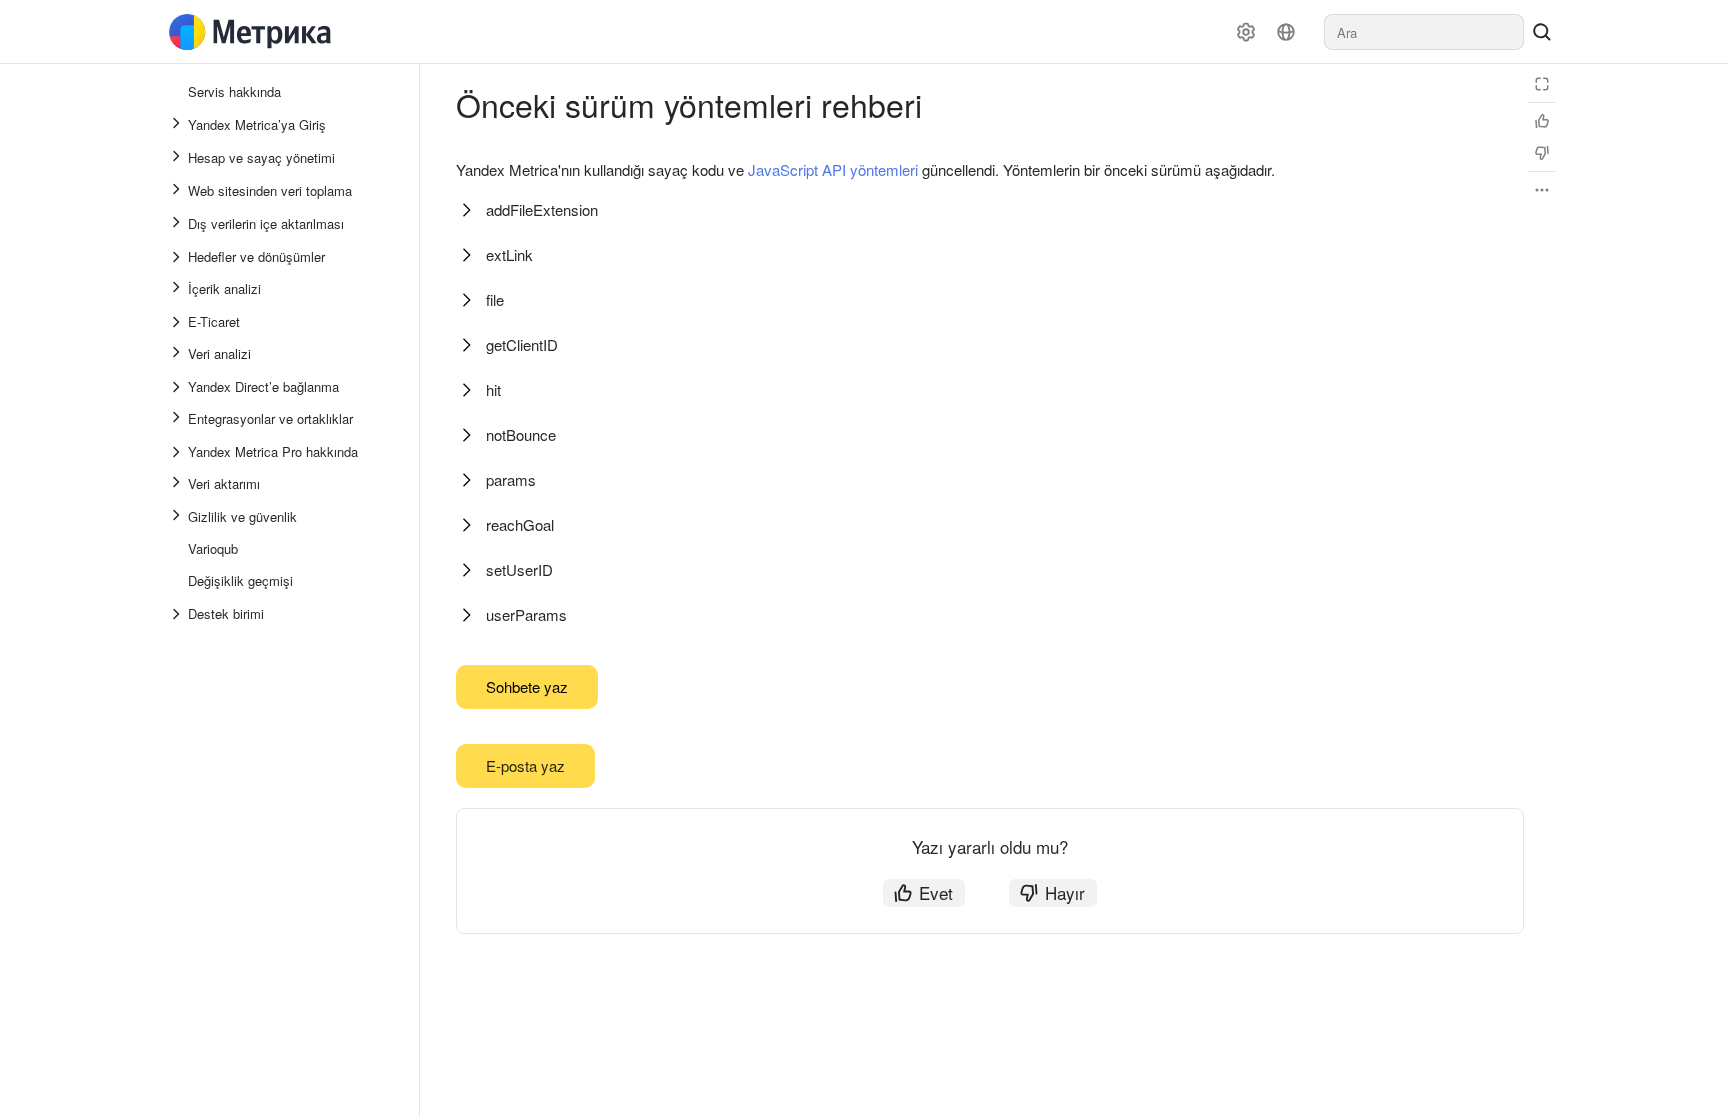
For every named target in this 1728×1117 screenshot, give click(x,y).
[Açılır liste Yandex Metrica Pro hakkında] (178, 452)
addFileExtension (542, 209)
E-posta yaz (525, 765)
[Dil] (1286, 32)
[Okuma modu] (1542, 84)
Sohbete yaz (527, 686)
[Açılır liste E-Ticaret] (178, 322)
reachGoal (520, 524)
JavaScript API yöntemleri (833, 169)
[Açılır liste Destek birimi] (178, 614)
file (495, 299)
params (511, 479)
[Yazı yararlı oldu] (1542, 121)
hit (493, 389)
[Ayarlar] (1246, 32)
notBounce (521, 434)
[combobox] (1424, 32)
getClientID (522, 344)
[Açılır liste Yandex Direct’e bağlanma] (178, 387)
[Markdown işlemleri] (1542, 190)
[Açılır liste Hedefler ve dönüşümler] (178, 257)
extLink (509, 254)
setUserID (519, 569)
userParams (526, 614)
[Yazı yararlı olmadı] (1542, 153)
